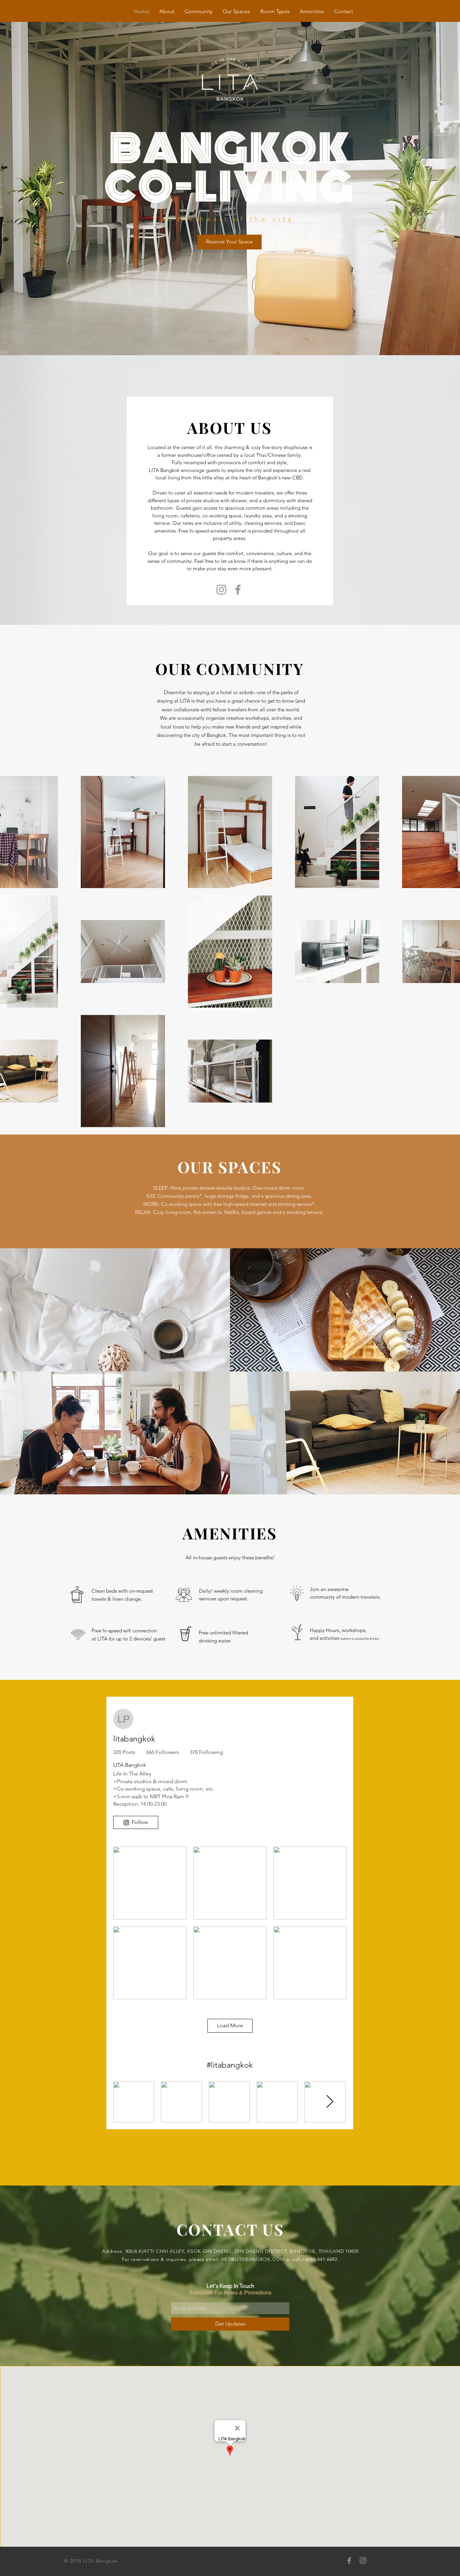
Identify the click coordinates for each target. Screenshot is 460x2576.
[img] (345, 1310)
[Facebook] (238, 590)
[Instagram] (221, 590)
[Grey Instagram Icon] (363, 2561)
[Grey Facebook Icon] (349, 2561)
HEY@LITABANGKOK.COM (253, 2259)
